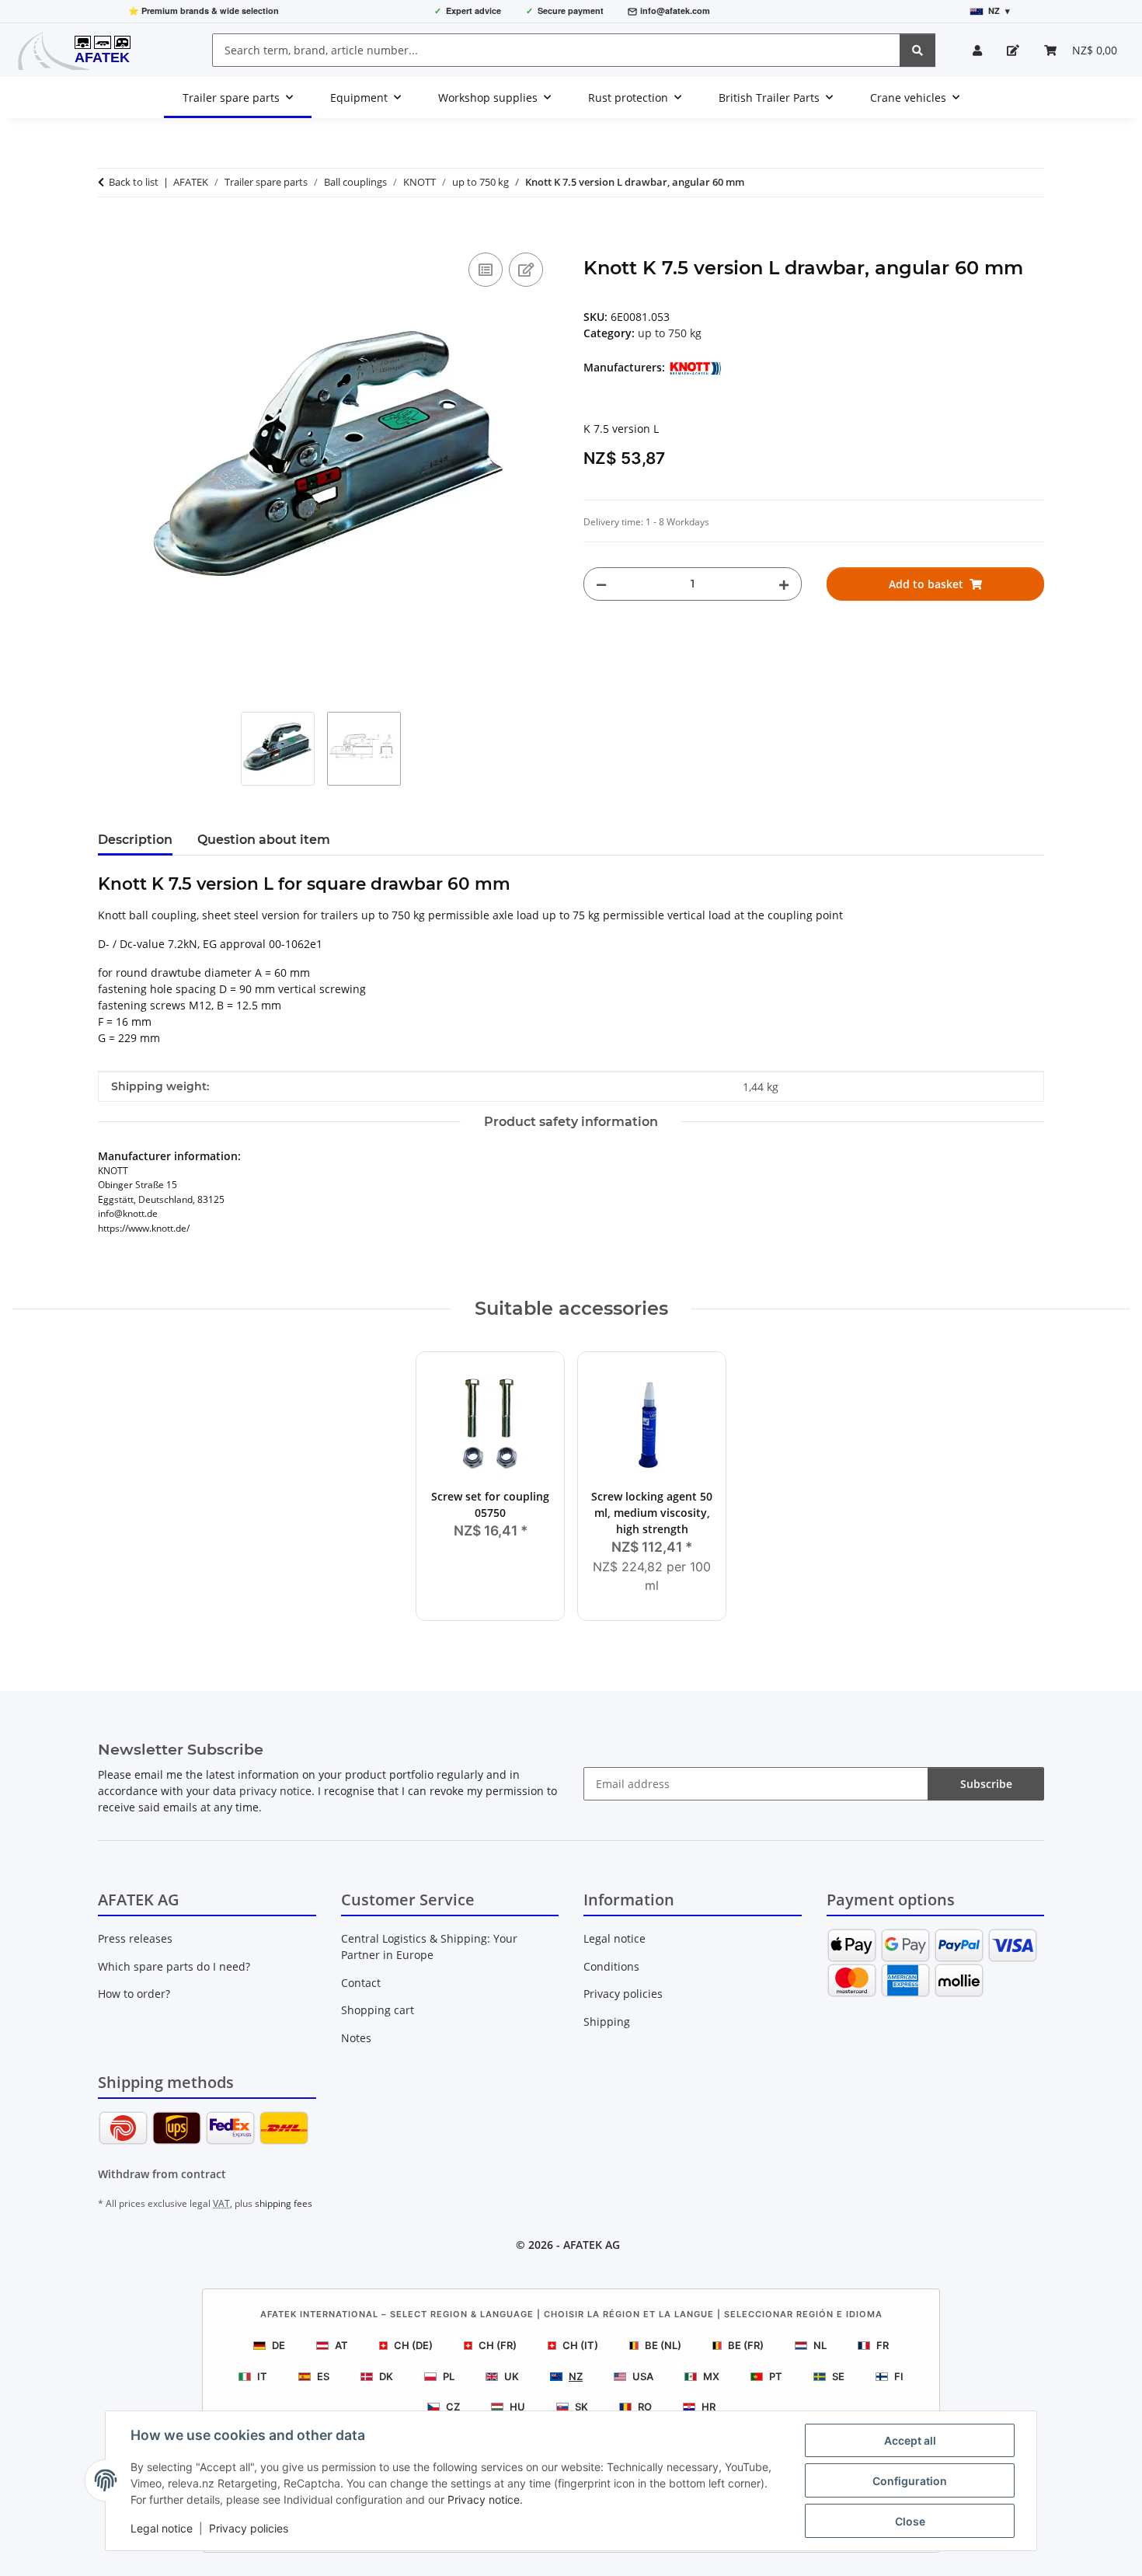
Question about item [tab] (264, 840)
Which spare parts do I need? (174, 1966)
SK (581, 2407)
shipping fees (284, 2203)
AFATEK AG (592, 2245)
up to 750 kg (670, 333)
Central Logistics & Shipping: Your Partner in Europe (429, 1947)
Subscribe (986, 1784)
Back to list (134, 182)
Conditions (611, 1966)
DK (386, 2376)
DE (279, 2345)
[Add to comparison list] (486, 270)
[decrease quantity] (601, 584)
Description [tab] (135, 840)
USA (643, 2376)
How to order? (134, 1994)
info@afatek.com (675, 10)
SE (838, 2376)
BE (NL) (663, 2345)
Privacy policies (249, 2528)
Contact (361, 1983)
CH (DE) (413, 2345)
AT (341, 2345)
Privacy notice (484, 2499)
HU (517, 2407)
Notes (356, 2038)
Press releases (135, 1938)
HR (709, 2407)
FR (883, 2345)
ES (323, 2376)
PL (449, 2376)
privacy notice (275, 1791)
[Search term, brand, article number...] (917, 50)
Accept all (910, 2440)
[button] (977, 50)
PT (776, 2376)
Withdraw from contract (162, 2174)
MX (711, 2376)
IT (262, 2376)
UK (512, 2376)
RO (645, 2407)
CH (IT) (580, 2345)
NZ (576, 2376)
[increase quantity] (784, 584)
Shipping (607, 2022)
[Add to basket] (110, 232)
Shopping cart (378, 2010)
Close (910, 2521)
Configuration (910, 2481)
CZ (453, 2407)
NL (820, 2345)
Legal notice (162, 2528)
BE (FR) (746, 2345)
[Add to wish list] (526, 270)
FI (899, 2376)
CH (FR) (498, 2345)
